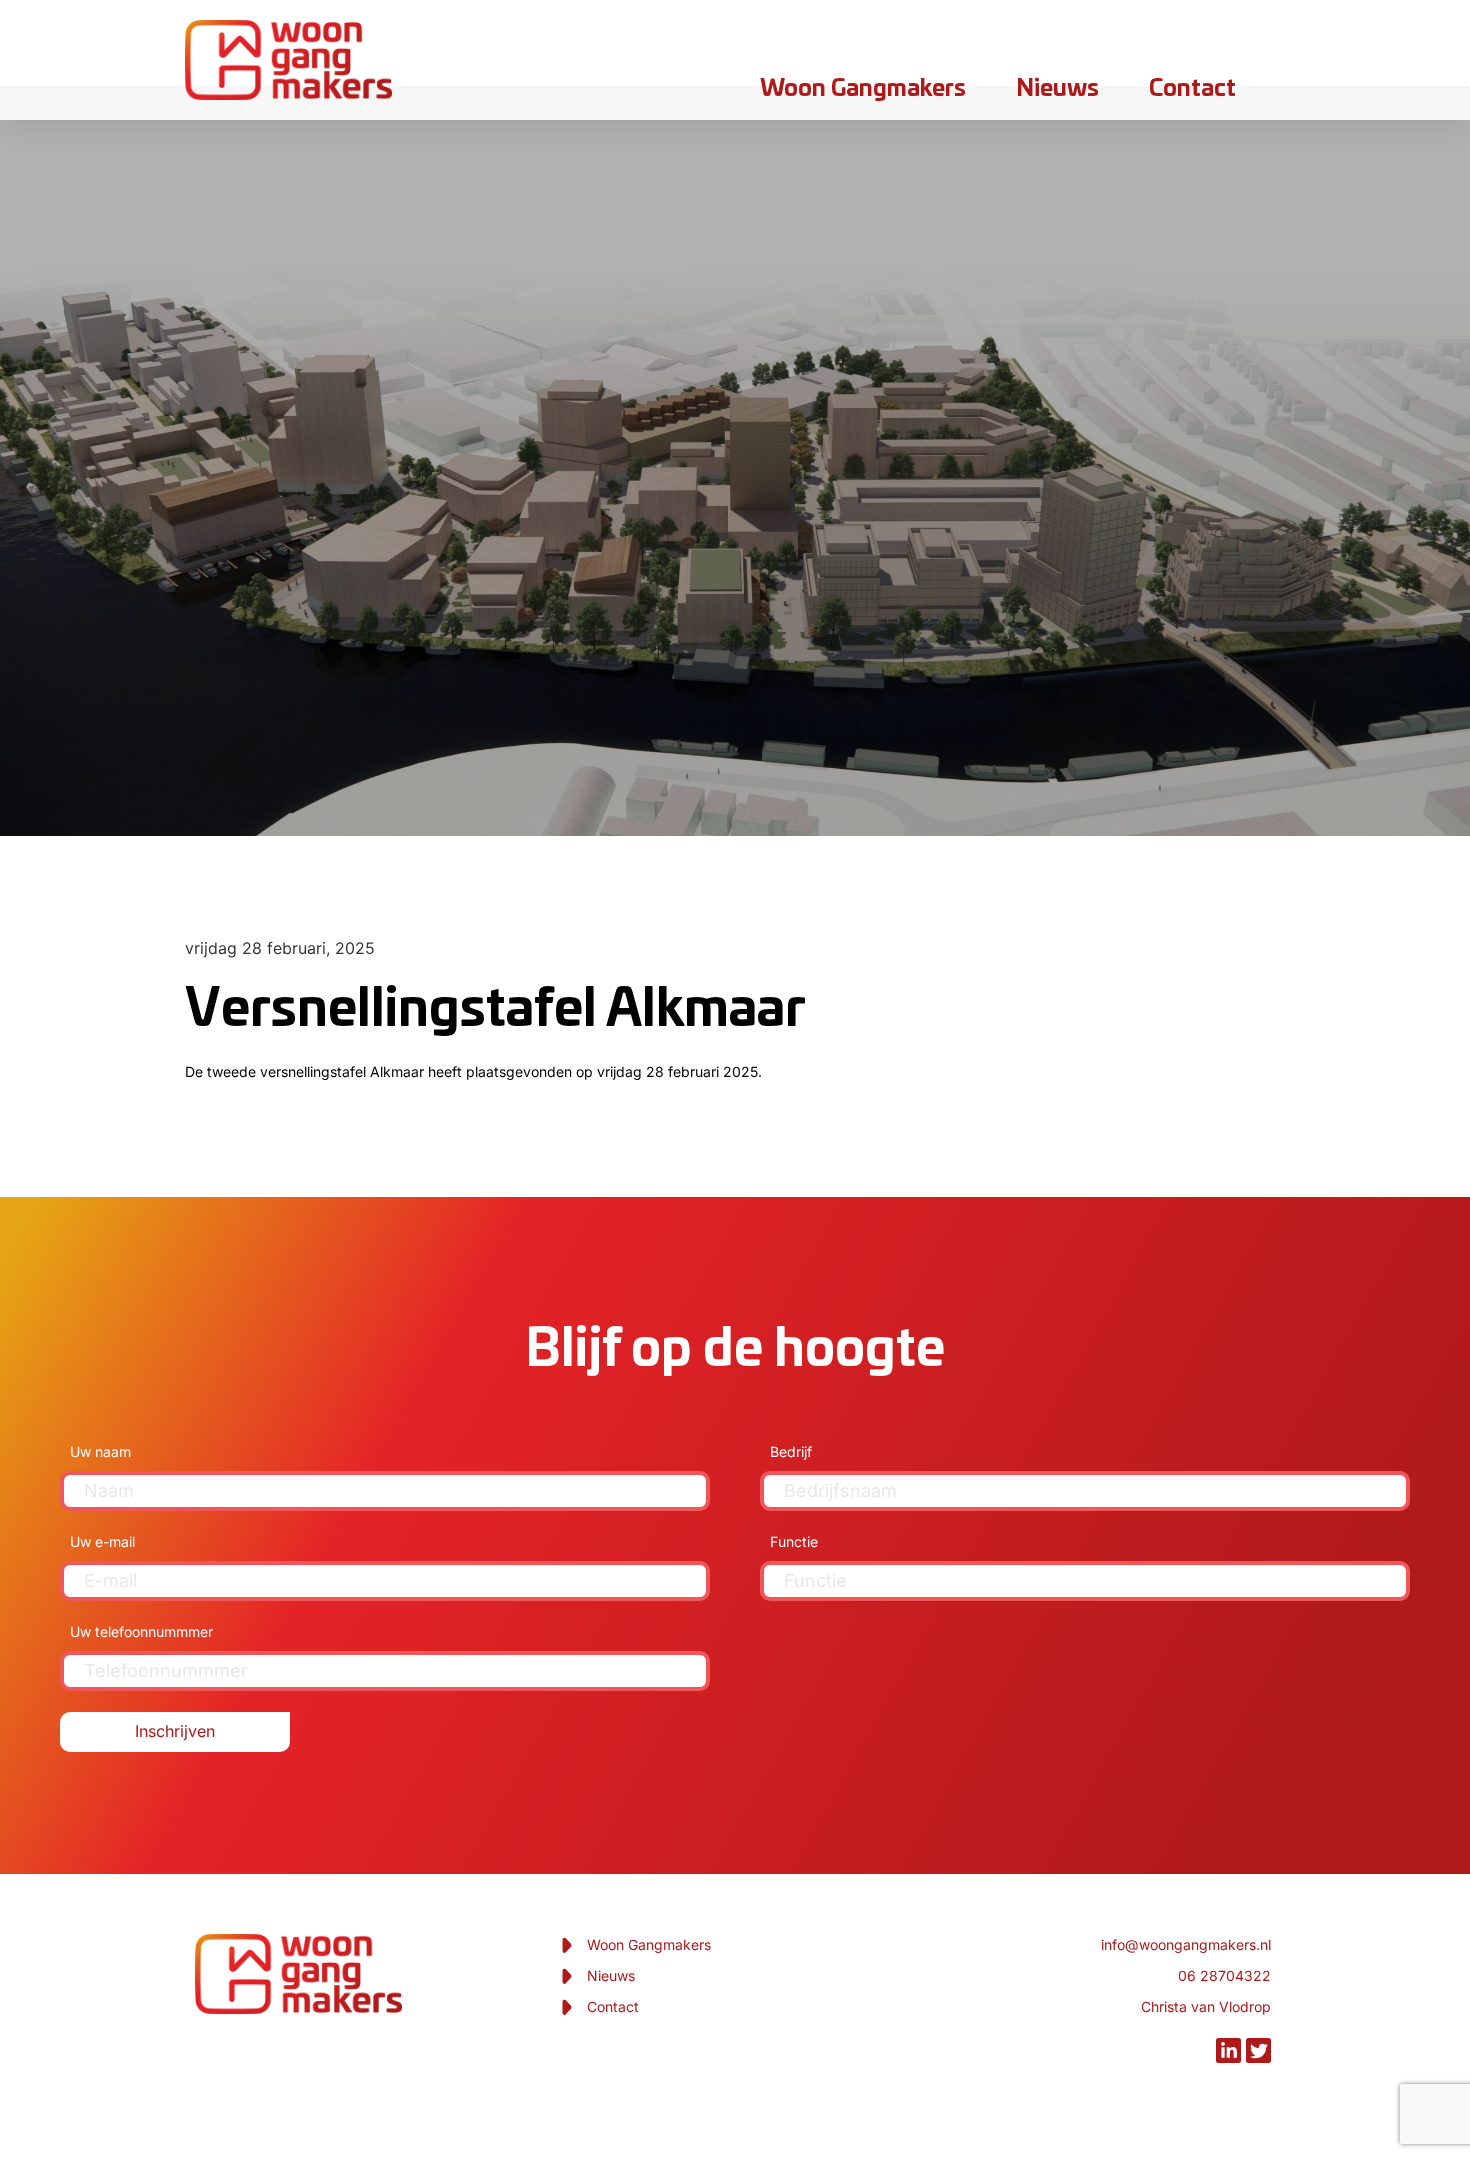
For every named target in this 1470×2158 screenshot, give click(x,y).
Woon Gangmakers (863, 89)
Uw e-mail (102, 1541)
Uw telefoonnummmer (141, 1631)
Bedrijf (791, 1451)
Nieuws (1057, 89)
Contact (1192, 89)
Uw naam (100, 1451)
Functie (794, 1541)
